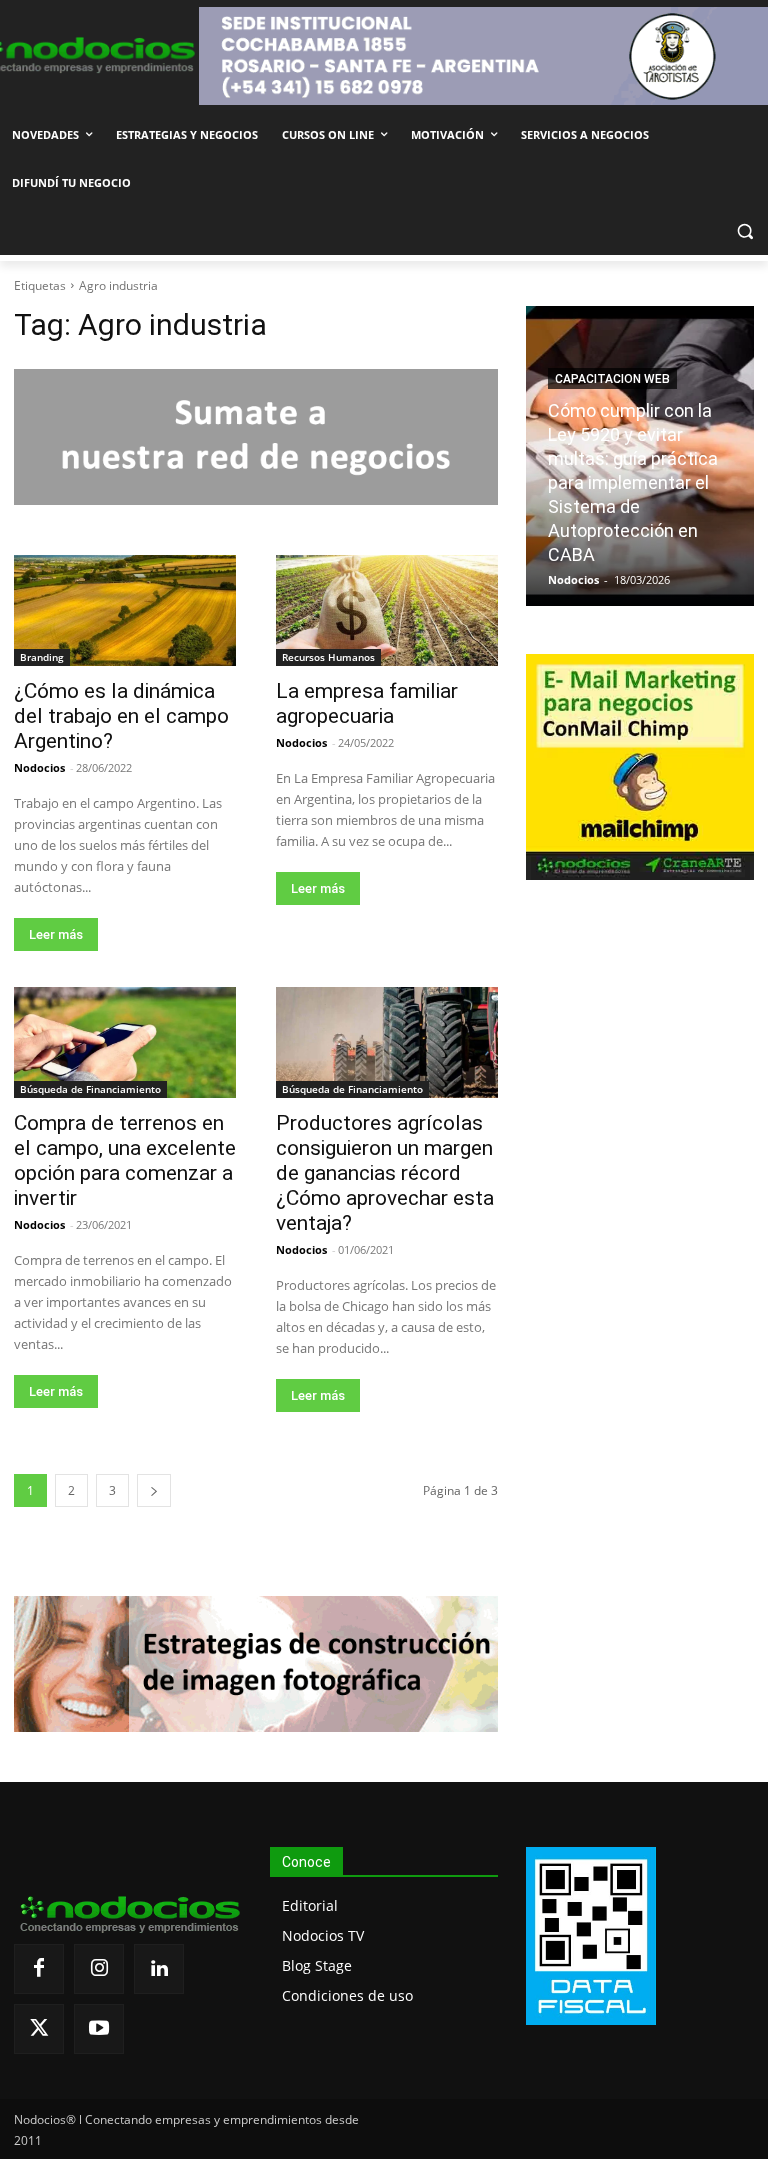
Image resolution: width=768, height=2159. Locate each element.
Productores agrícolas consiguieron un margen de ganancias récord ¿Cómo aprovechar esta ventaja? (385, 1173)
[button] (744, 231)
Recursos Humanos (328, 657)
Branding (42, 657)
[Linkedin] (159, 1969)
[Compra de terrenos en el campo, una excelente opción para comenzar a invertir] (125, 1042)
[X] (39, 2029)
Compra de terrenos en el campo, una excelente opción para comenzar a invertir (125, 1160)
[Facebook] (39, 1969)
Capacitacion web (612, 379)
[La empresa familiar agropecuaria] (387, 610)
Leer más (56, 934)
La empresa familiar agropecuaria (367, 703)
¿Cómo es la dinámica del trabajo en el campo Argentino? (121, 716)
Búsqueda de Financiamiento (90, 1089)
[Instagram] (99, 1969)
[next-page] (154, 1490)
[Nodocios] (85, 55)
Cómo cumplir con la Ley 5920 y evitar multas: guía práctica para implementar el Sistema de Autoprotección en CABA (633, 482)
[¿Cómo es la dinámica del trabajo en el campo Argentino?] (125, 610)
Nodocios (39, 767)
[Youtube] (99, 2029)
